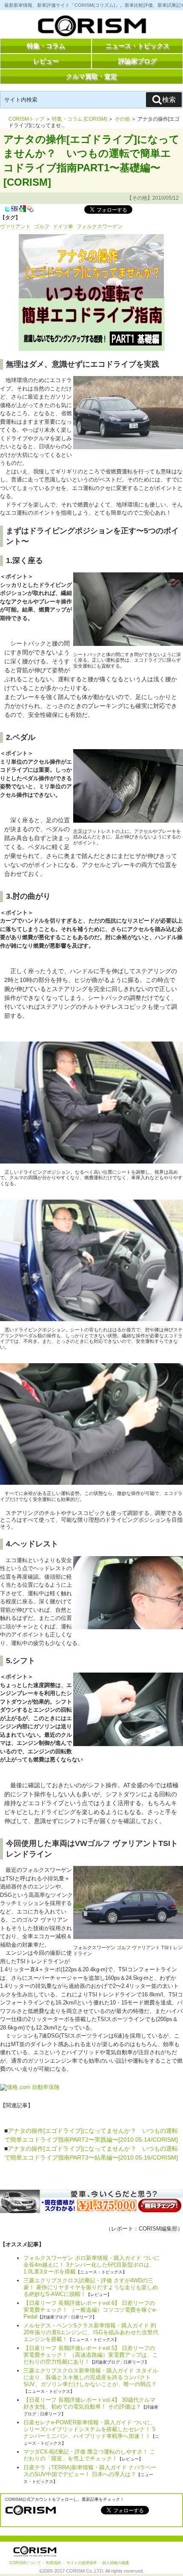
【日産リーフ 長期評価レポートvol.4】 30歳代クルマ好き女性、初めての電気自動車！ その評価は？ (89, 2403)
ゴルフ (42, 226)
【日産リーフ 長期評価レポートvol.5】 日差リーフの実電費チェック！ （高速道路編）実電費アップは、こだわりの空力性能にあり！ (91, 2355)
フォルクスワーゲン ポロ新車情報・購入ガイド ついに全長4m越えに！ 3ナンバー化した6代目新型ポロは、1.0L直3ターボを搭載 (91, 2265)
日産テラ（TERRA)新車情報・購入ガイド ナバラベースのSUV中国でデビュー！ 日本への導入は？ (90, 2471)
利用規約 (54, 2563)
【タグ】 (10, 218)
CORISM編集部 (158, 2229)
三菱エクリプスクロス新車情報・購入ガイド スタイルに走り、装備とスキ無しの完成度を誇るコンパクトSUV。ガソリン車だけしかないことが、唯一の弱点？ (91, 2377)
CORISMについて (25, 2563)
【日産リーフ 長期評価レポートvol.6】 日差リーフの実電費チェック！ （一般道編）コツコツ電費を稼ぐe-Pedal (90, 2310)
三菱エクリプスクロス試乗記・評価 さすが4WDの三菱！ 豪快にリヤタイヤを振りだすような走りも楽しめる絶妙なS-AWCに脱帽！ (91, 2287)
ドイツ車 (63, 226)
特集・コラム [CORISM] (79, 119)
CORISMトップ (26, 119)
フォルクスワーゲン (100, 226)
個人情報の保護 (116, 2563)
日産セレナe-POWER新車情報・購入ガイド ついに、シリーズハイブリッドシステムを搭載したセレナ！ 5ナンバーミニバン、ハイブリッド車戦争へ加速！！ (90, 2429)
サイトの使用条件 (82, 2563)
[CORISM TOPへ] (91, 28)
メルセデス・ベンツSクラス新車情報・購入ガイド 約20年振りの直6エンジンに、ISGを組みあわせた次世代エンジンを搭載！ (91, 2332)
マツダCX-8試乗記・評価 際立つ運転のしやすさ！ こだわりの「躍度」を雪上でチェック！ (89, 2455)
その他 (122, 119)
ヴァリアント (15, 226)
